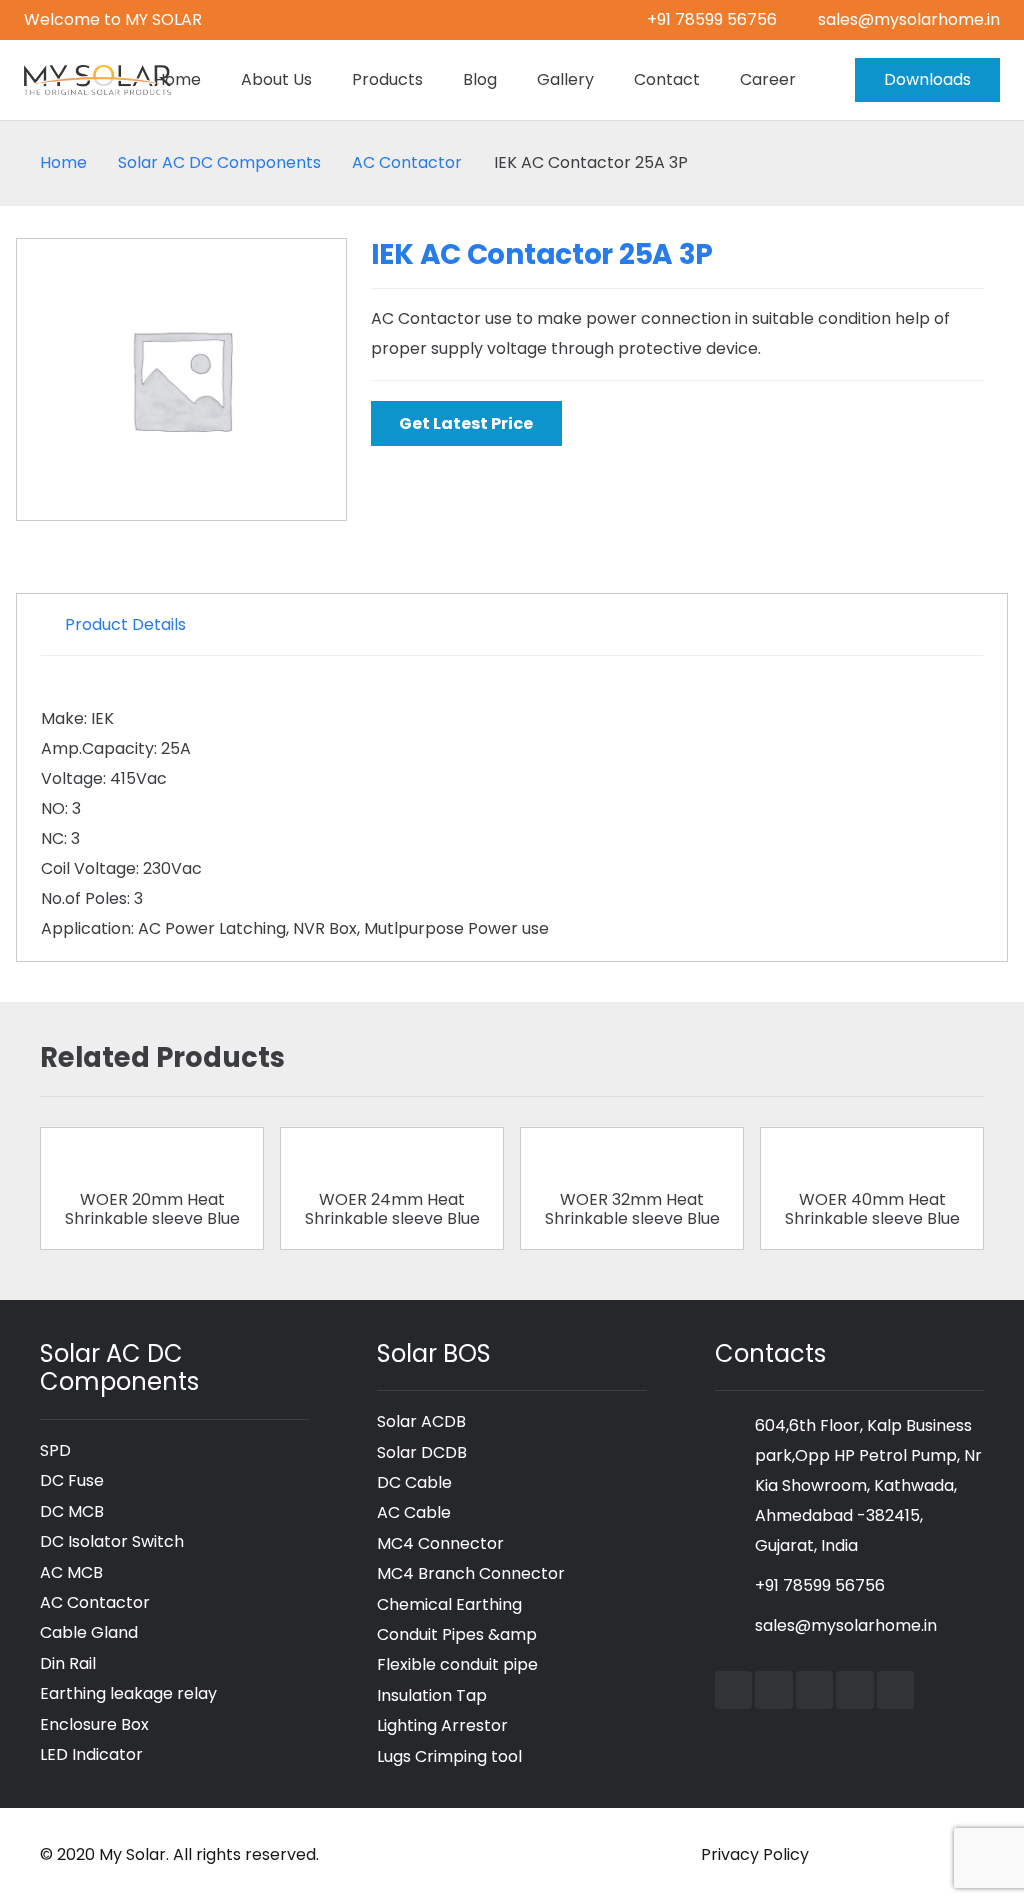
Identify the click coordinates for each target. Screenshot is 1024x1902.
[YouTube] (774, 1690)
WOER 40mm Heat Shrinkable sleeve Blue (872, 1209)
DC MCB (72, 1511)
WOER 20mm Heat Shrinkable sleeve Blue (152, 1209)
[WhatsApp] (896, 1690)
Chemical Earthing (449, 1604)
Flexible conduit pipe (457, 1664)
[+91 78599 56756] (735, 1586)
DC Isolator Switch (112, 1541)
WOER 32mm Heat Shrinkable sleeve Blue (632, 1209)
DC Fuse (72, 1480)
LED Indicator (91, 1754)
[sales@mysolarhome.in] (735, 1626)
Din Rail (68, 1663)
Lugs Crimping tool (449, 1756)
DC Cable (414, 1482)
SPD (55, 1450)
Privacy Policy (755, 1854)
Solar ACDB (421, 1421)
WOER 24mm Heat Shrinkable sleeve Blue (392, 1209)
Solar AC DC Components (219, 162)
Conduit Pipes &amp (457, 1634)
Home (63, 162)
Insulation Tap (432, 1695)
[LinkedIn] (815, 1690)
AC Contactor (407, 162)
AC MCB (71, 1572)
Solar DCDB (422, 1452)
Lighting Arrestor (442, 1725)
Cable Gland (89, 1632)
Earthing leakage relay (128, 1693)
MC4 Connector (440, 1543)
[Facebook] (734, 1690)
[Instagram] (855, 1690)
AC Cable (414, 1512)
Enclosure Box (94, 1724)
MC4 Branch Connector (471, 1573)
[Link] (97, 80)
